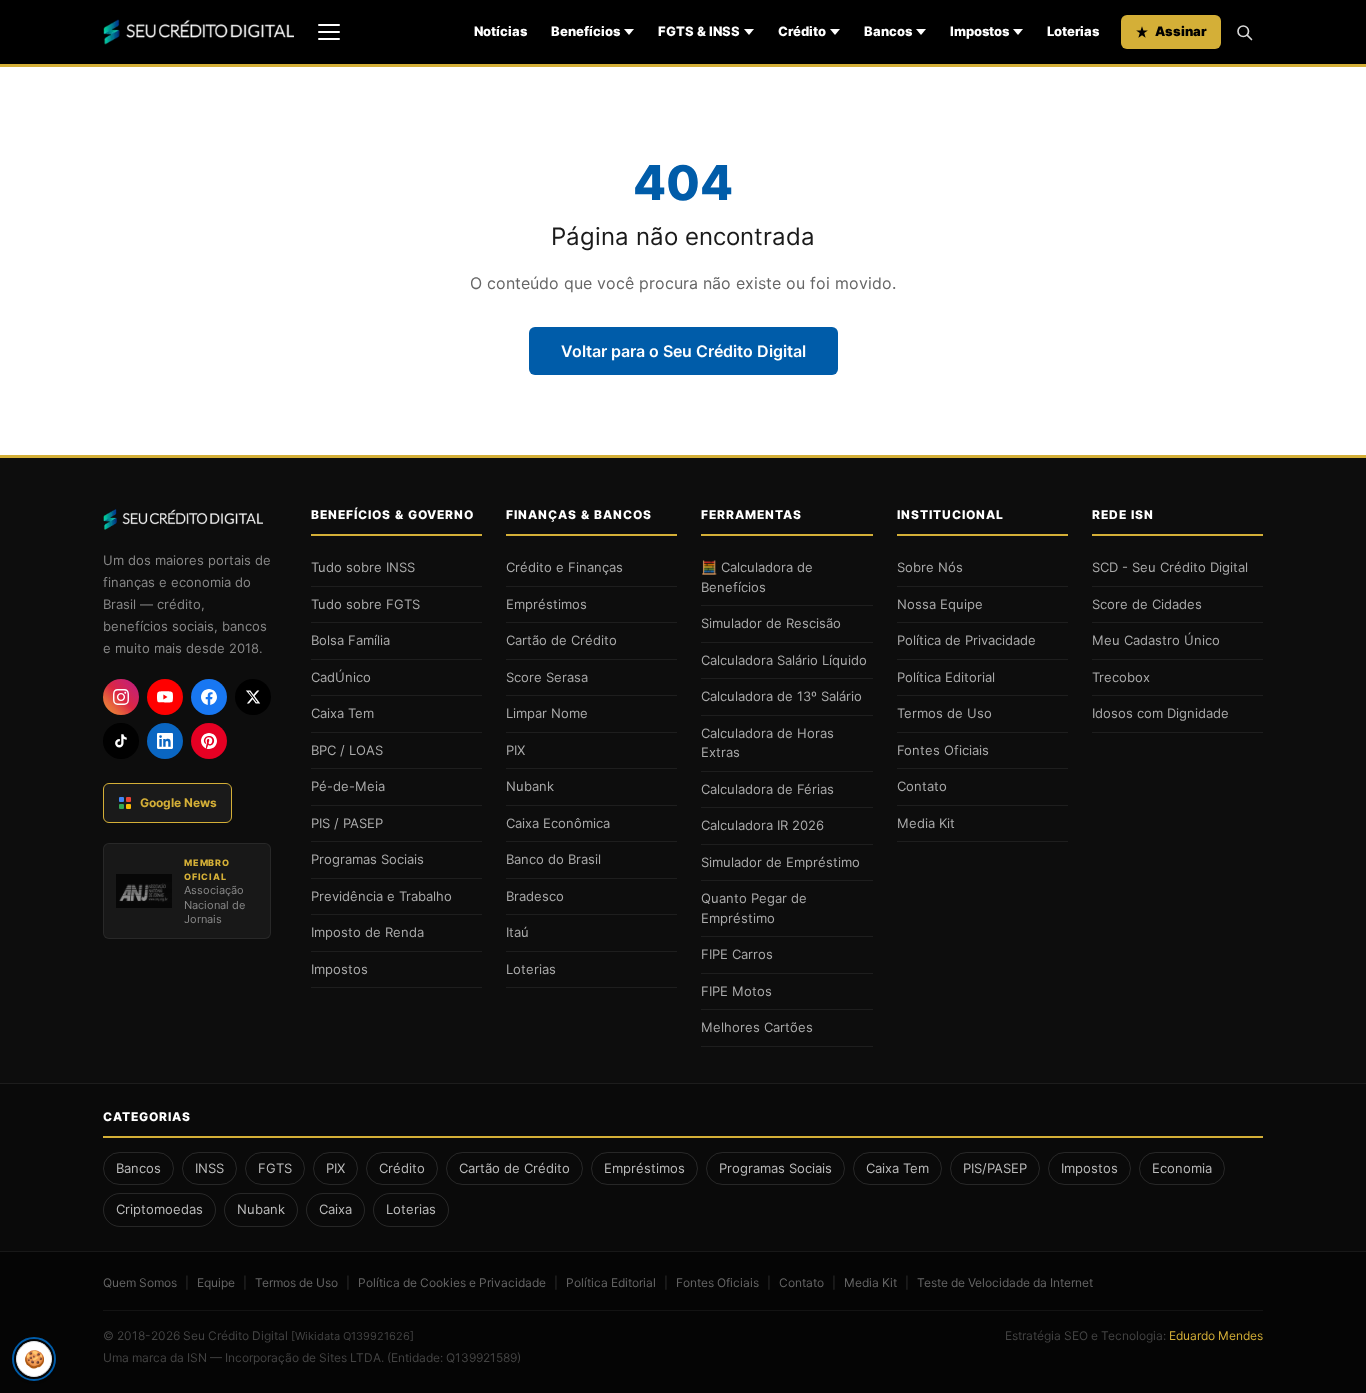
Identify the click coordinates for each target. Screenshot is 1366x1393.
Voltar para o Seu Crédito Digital (683, 351)
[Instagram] (121, 697)
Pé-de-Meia (348, 786)
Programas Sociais (367, 859)
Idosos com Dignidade (1160, 713)
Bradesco (535, 896)
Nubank (530, 786)
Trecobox (1121, 677)
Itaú (517, 932)
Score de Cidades (1147, 604)
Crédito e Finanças (564, 567)
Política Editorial (946, 677)
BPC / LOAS (347, 750)
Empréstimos (546, 604)
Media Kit (926, 823)
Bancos (888, 31)
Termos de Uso (944, 713)
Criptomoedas (159, 1209)
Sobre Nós (930, 567)
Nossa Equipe (940, 604)
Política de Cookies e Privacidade (452, 1282)
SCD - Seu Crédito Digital (1170, 567)
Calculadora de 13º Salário (781, 696)
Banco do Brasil (553, 859)
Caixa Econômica (558, 823)
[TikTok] (121, 741)
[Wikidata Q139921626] (352, 1336)
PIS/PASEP (995, 1168)
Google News (178, 802)
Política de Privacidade (966, 640)
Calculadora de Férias (767, 789)
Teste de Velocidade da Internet (1005, 1282)
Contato (922, 786)
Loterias (1073, 31)
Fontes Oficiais (943, 750)
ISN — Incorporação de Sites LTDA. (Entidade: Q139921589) (354, 1357)
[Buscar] (1244, 32)
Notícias (500, 31)
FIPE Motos (736, 991)
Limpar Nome (547, 713)
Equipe (216, 1282)
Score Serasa (547, 677)
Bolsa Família (350, 640)
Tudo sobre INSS (363, 567)
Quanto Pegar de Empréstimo (754, 908)
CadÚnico (341, 677)
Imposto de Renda (367, 932)
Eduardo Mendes (1216, 1335)
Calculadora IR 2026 (762, 825)
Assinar (1181, 31)
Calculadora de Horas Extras (767, 743)
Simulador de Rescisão (771, 623)
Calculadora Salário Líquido (784, 660)
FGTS (275, 1168)
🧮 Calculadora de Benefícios (757, 577)
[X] (253, 697)
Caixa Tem (342, 713)
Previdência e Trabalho (381, 896)
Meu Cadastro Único (1156, 640)
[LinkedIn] (165, 741)
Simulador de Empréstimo (780, 862)
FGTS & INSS (699, 31)
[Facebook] (209, 697)
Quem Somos (140, 1282)
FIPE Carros (737, 954)
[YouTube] (165, 697)
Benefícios (585, 31)
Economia (1182, 1168)
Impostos (979, 31)
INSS (209, 1168)
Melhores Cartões (757, 1027)
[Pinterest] (209, 741)
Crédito (802, 31)
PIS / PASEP (347, 823)
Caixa (335, 1209)
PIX (515, 750)
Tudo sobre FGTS (365, 604)
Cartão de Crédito (561, 640)
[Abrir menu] (329, 32)
